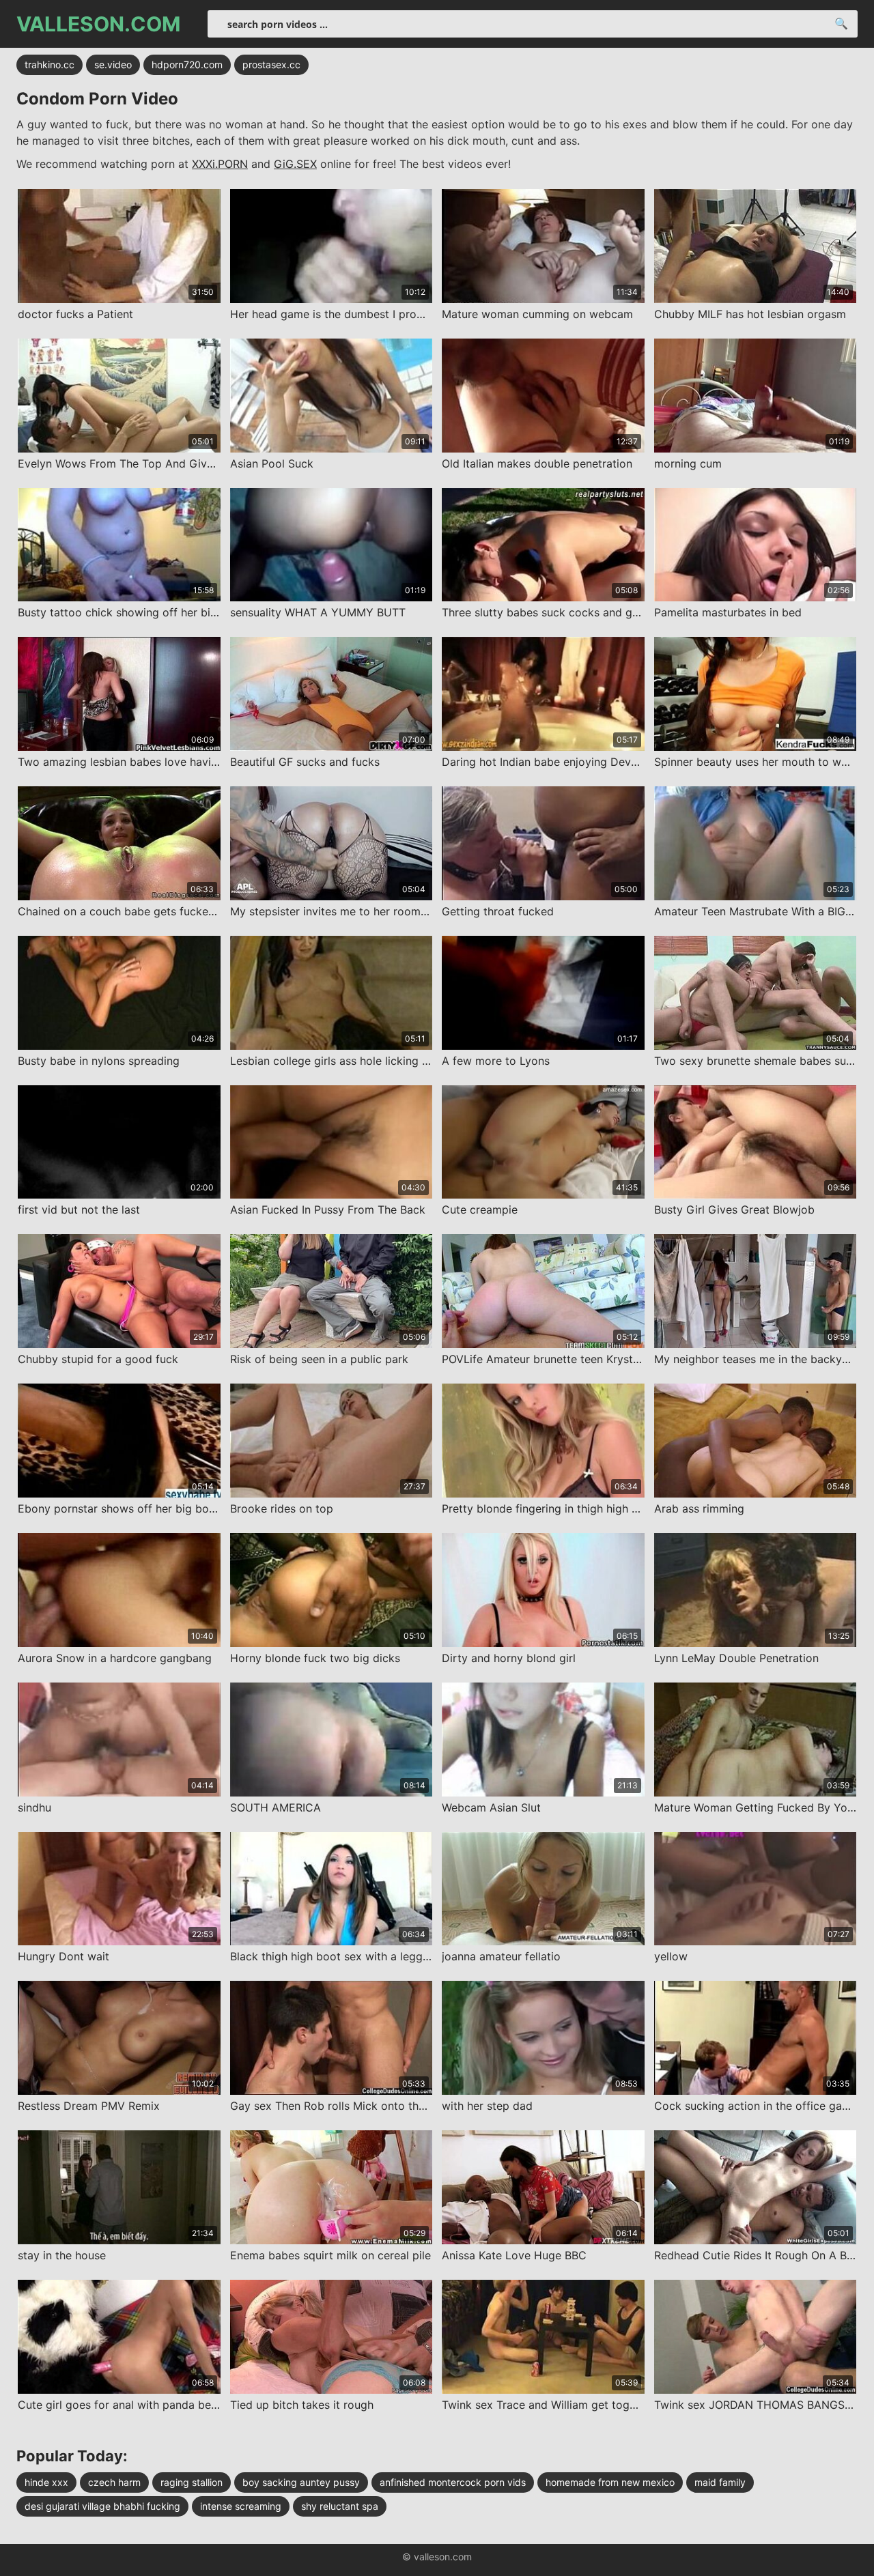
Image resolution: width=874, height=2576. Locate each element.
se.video (113, 65)
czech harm (114, 2482)
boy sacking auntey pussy (301, 2482)
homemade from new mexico (610, 2482)
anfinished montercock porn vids (453, 2482)
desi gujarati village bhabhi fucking (102, 2506)
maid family (720, 2482)
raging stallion (192, 2482)
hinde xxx (46, 2482)
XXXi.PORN (220, 164)
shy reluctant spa (340, 2506)
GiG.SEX (295, 164)
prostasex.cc (271, 65)
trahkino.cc (50, 65)
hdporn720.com (187, 65)
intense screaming (241, 2506)
